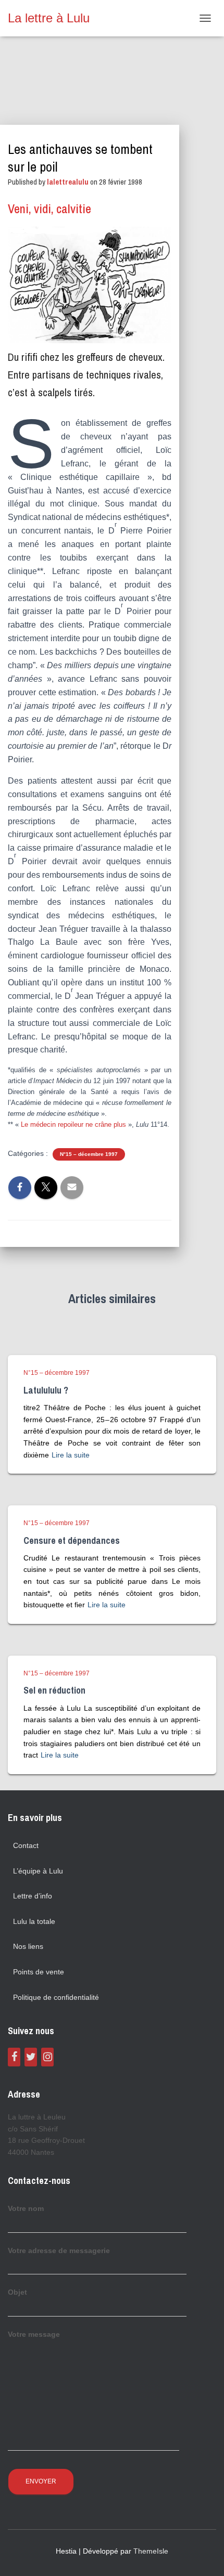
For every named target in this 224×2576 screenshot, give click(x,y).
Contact (26, 1845)
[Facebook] (14, 2057)
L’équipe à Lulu (38, 1871)
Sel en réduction (54, 1690)
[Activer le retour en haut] (203, 2555)
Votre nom (26, 2208)
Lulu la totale (34, 1921)
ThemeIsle (151, 2551)
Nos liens (28, 1946)
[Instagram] (47, 2057)
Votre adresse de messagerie (59, 2250)
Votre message (34, 2334)
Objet (17, 2292)
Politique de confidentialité (56, 1997)
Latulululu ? (46, 1390)
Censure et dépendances (72, 1540)
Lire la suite (71, 1455)
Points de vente (39, 1972)
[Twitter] (31, 2057)
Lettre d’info (33, 1896)
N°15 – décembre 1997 (89, 1154)
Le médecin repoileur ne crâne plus (73, 1124)
